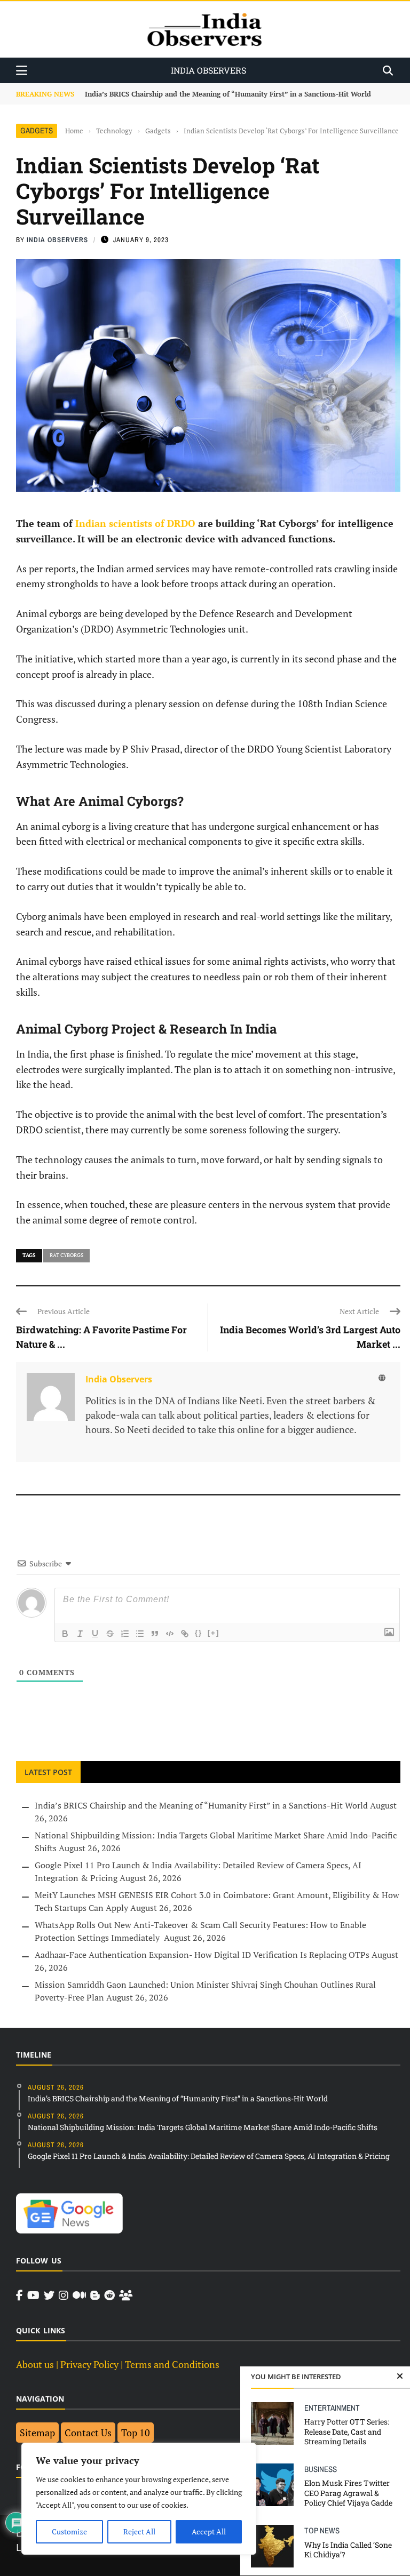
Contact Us (88, 2433)
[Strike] (110, 1634)
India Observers (57, 240)
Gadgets (37, 130)
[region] (139, 2499)
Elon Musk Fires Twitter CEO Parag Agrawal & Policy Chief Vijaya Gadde (348, 2493)
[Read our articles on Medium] (79, 2295)
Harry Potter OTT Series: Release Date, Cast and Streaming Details (347, 2431)
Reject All (139, 2531)
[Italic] (80, 1634)
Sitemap (37, 2433)
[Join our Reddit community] (109, 2295)
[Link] (185, 1634)
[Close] (400, 2377)
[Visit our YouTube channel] (33, 2295)
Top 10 (136, 2433)
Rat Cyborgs (66, 1255)
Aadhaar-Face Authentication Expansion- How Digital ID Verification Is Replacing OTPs (202, 1955)
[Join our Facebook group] (126, 2295)
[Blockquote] (155, 1634)
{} (199, 1633)
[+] (214, 1633)
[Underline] (95, 1634)
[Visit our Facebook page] (19, 2295)
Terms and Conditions (172, 2364)
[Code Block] (170, 1634)
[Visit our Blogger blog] (95, 2295)
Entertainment (332, 2408)
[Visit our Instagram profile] (64, 2295)
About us (35, 2364)
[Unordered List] (140, 1634)
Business (321, 2469)
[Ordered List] (125, 1634)
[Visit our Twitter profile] (49, 2295)
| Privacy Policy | (89, 2364)
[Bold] (65, 1634)
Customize (69, 2531)
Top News (322, 2530)
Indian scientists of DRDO (137, 523)
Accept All (209, 2531)
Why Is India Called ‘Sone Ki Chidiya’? (348, 2550)
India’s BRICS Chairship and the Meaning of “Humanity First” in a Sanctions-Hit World (201, 1805)
